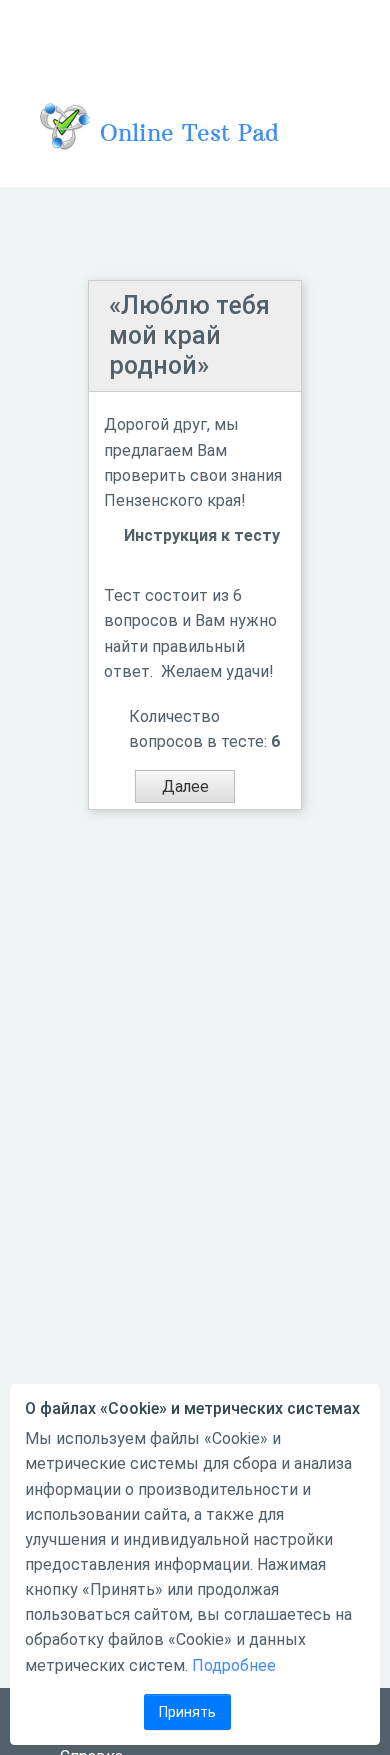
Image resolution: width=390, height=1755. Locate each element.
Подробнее (234, 1665)
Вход (349, 34)
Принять (187, 1712)
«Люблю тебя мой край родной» (189, 335)
